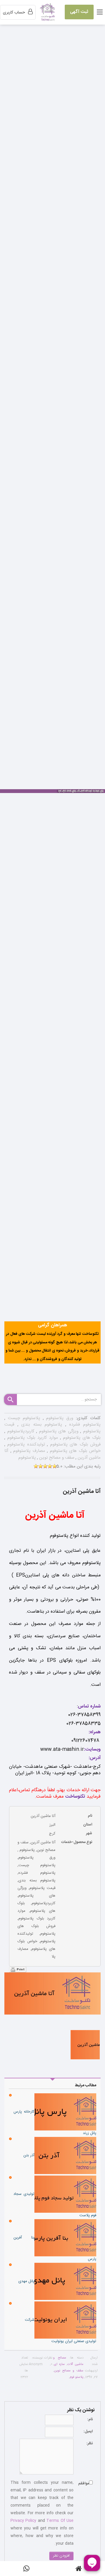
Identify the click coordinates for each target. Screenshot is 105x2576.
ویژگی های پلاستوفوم (58, 1431)
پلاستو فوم (77, 2377)
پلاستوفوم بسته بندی (40, 1425)
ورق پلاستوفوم (59, 1418)
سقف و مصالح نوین (56, 1458)
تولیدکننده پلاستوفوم (25, 1444)
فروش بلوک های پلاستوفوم (74, 1444)
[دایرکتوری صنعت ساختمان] (48, 13)
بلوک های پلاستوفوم (81, 1438)
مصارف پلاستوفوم (28, 1451)
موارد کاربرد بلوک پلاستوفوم (32, 1438)
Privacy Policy (23, 2521)
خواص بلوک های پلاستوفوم (74, 1451)
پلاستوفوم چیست (23, 1418)
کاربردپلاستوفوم (20, 1431)
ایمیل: (88, 2431)
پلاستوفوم (27, 1458)
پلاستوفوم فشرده (83, 1425)
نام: (90, 2419)
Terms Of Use (60, 2521)
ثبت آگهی (79, 12)
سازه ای (59, 2364)
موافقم (84, 2483)
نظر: (90, 2443)
